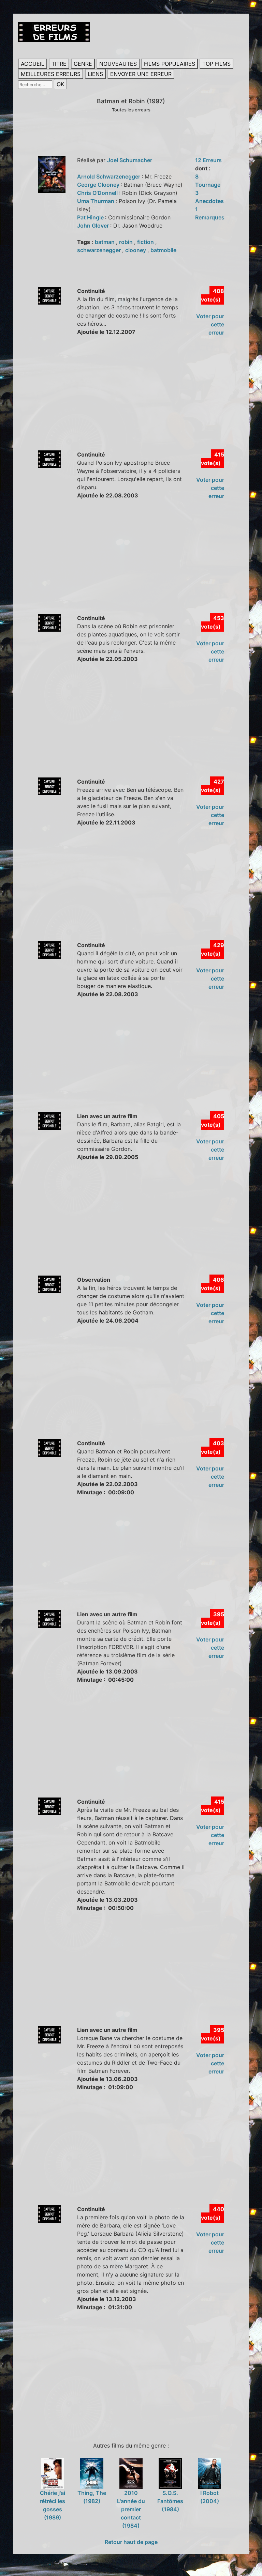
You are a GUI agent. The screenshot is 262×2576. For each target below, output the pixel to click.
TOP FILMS (216, 64)
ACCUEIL (33, 64)
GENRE (83, 64)
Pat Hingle (91, 217)
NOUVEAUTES (118, 64)
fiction (146, 242)
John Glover (94, 226)
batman (105, 242)
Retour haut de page (131, 2542)
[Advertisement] (140, 401)
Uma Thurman (96, 201)
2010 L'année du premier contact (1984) (131, 2509)
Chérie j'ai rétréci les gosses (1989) (52, 2505)
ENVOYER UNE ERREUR (141, 74)
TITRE (59, 64)
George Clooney (99, 185)
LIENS (95, 74)
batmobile (163, 250)
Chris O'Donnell (98, 193)
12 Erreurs (208, 160)
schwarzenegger (100, 250)
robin (127, 242)
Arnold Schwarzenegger (109, 176)
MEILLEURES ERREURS (51, 74)
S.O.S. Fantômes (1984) (170, 2501)
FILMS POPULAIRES (170, 64)
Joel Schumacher (130, 160)
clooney (136, 250)
